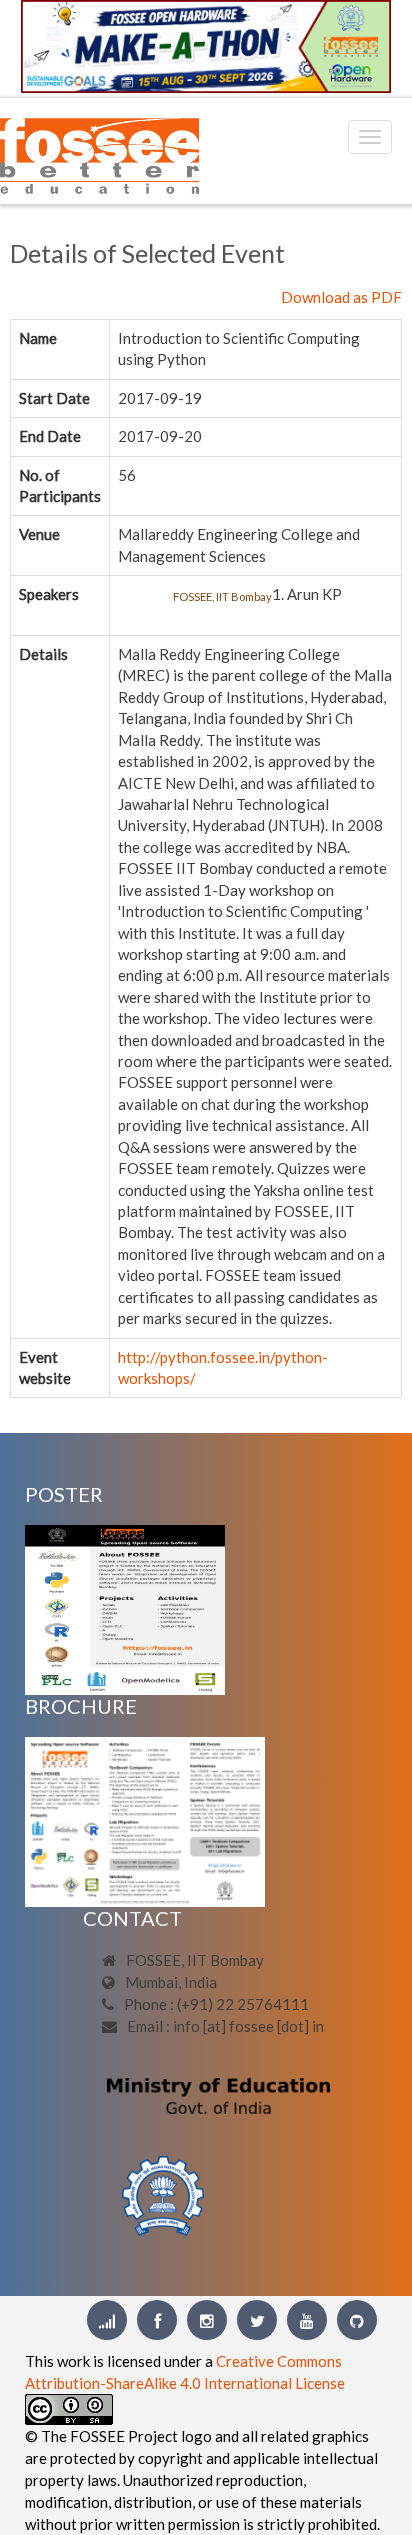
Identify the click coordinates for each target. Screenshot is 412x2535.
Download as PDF (341, 297)
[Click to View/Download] (125, 1607)
